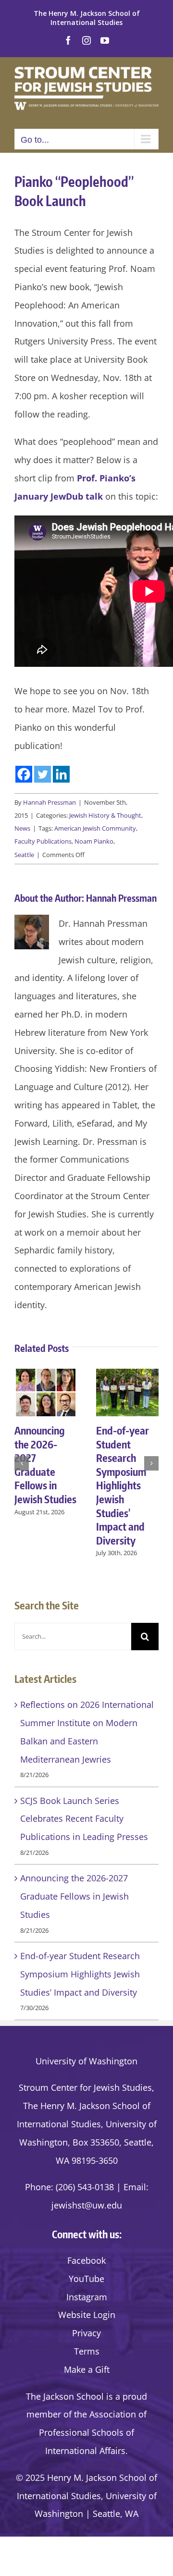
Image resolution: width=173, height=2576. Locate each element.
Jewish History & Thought (105, 815)
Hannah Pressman (49, 802)
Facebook (86, 2260)
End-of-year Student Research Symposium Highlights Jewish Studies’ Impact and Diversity (123, 1485)
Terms (87, 2351)
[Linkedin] (61, 774)
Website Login (87, 2315)
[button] (22, 1463)
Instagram (87, 2297)
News (22, 828)
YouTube (86, 2279)
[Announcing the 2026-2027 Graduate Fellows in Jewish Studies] (46, 1374)
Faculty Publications (43, 841)
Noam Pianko (94, 841)
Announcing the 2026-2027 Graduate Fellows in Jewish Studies (45, 1465)
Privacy (86, 2333)
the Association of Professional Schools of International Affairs (93, 2432)
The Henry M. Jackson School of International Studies (87, 18)
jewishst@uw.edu (87, 2205)
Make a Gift (87, 2369)
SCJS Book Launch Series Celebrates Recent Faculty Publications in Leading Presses (84, 1819)
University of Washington (86, 2061)
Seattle (24, 855)
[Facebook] (24, 774)
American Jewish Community (95, 828)
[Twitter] (43, 774)
